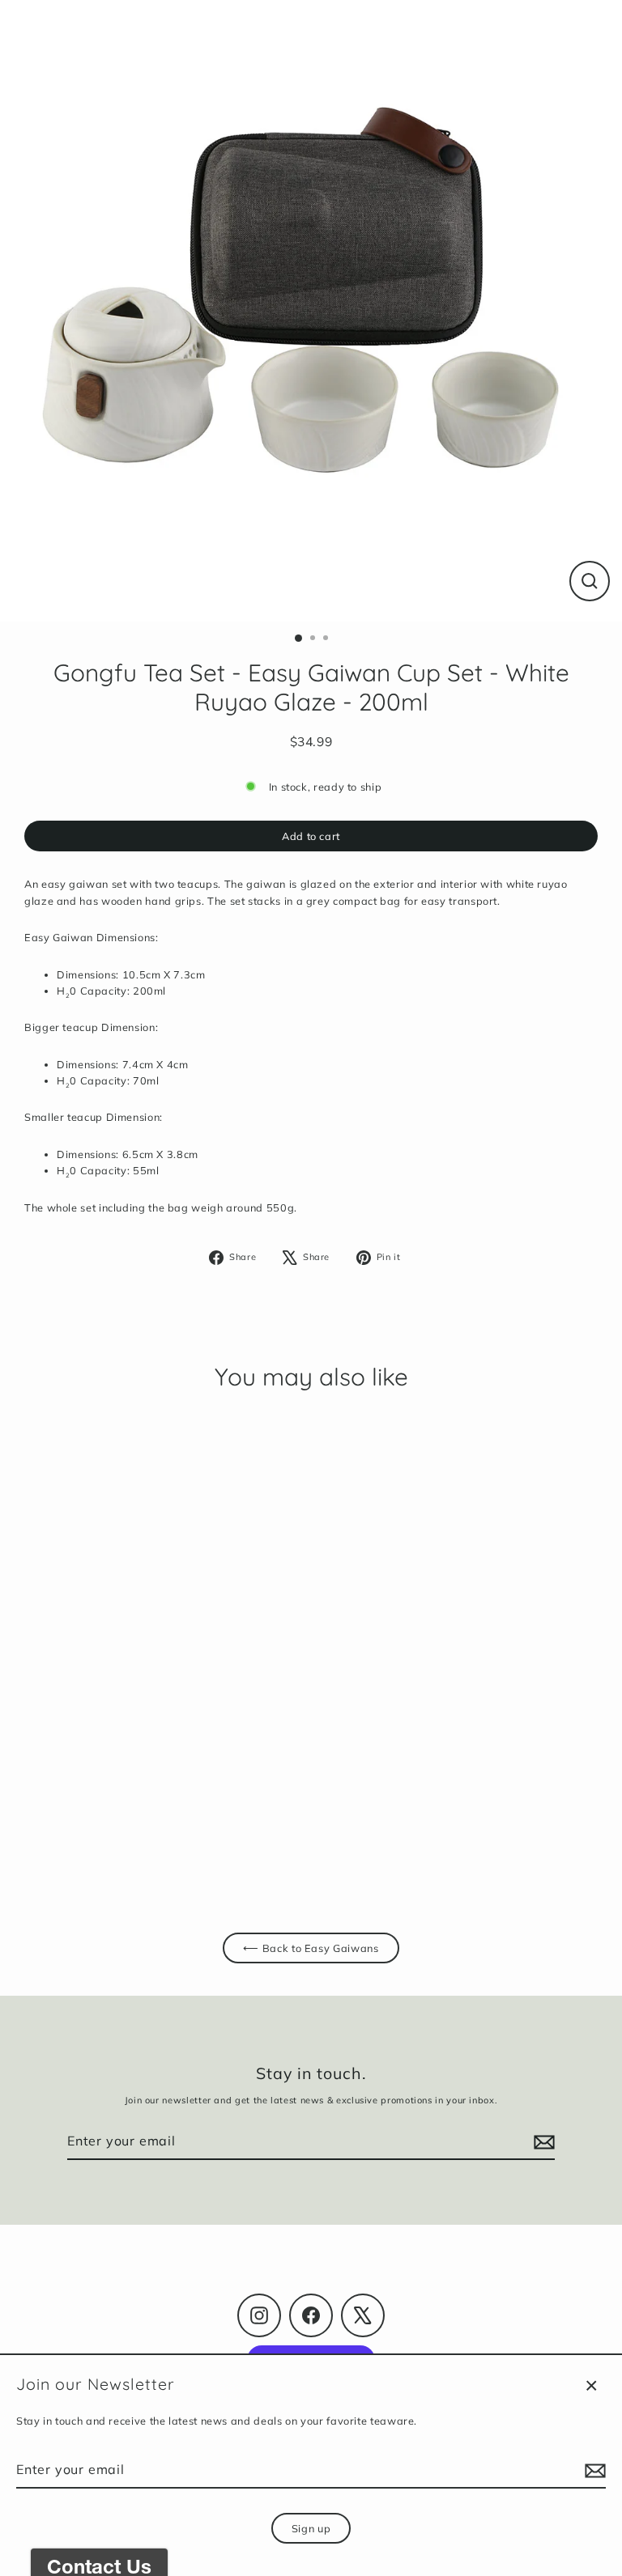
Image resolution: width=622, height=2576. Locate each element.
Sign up (311, 2528)
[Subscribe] (593, 2471)
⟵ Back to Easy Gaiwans (311, 1948)
